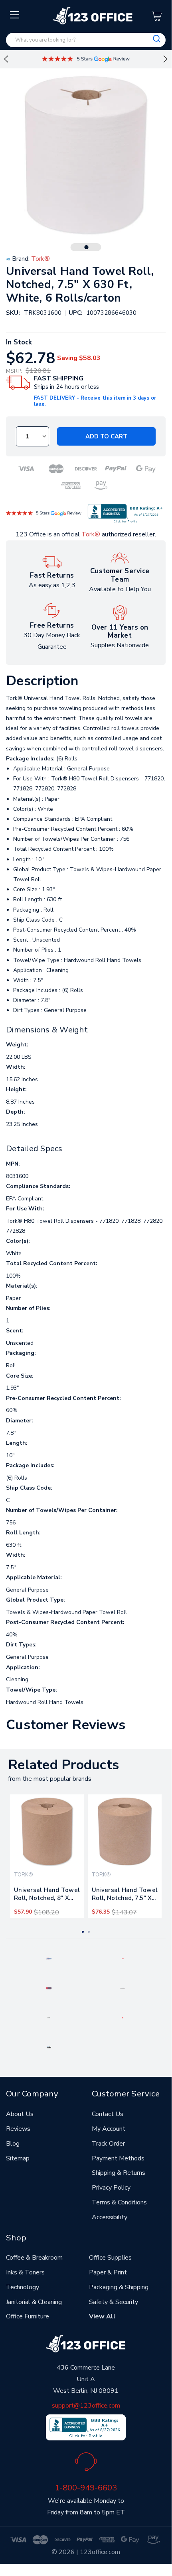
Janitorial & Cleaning (34, 2302)
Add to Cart (106, 436)
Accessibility (110, 2217)
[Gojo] (49, 2047)
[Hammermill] (123, 1988)
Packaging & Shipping (119, 2287)
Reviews (18, 2129)
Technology (23, 2287)
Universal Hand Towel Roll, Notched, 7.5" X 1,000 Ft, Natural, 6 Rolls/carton (125, 1896)
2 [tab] (89, 1932)
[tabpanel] (47, 1856)
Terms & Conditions (119, 2202)
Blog (13, 2144)
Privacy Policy (111, 2188)
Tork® (91, 534)
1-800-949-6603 (86, 2488)
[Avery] (49, 1958)
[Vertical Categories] (15, 15)
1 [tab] (87, 247)
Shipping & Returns (119, 2173)
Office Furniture (28, 2316)
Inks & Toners (25, 2272)
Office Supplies (110, 2258)
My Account (109, 2129)
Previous (6, 59)
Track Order (108, 2144)
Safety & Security (114, 2302)
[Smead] (49, 1988)
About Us (20, 2114)
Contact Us (108, 2114)
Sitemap (18, 2158)
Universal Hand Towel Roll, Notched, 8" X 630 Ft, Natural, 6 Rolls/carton (47, 1896)
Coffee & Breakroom (34, 2258)
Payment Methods (118, 2158)
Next (166, 59)
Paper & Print (108, 2272)
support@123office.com (86, 2406)
